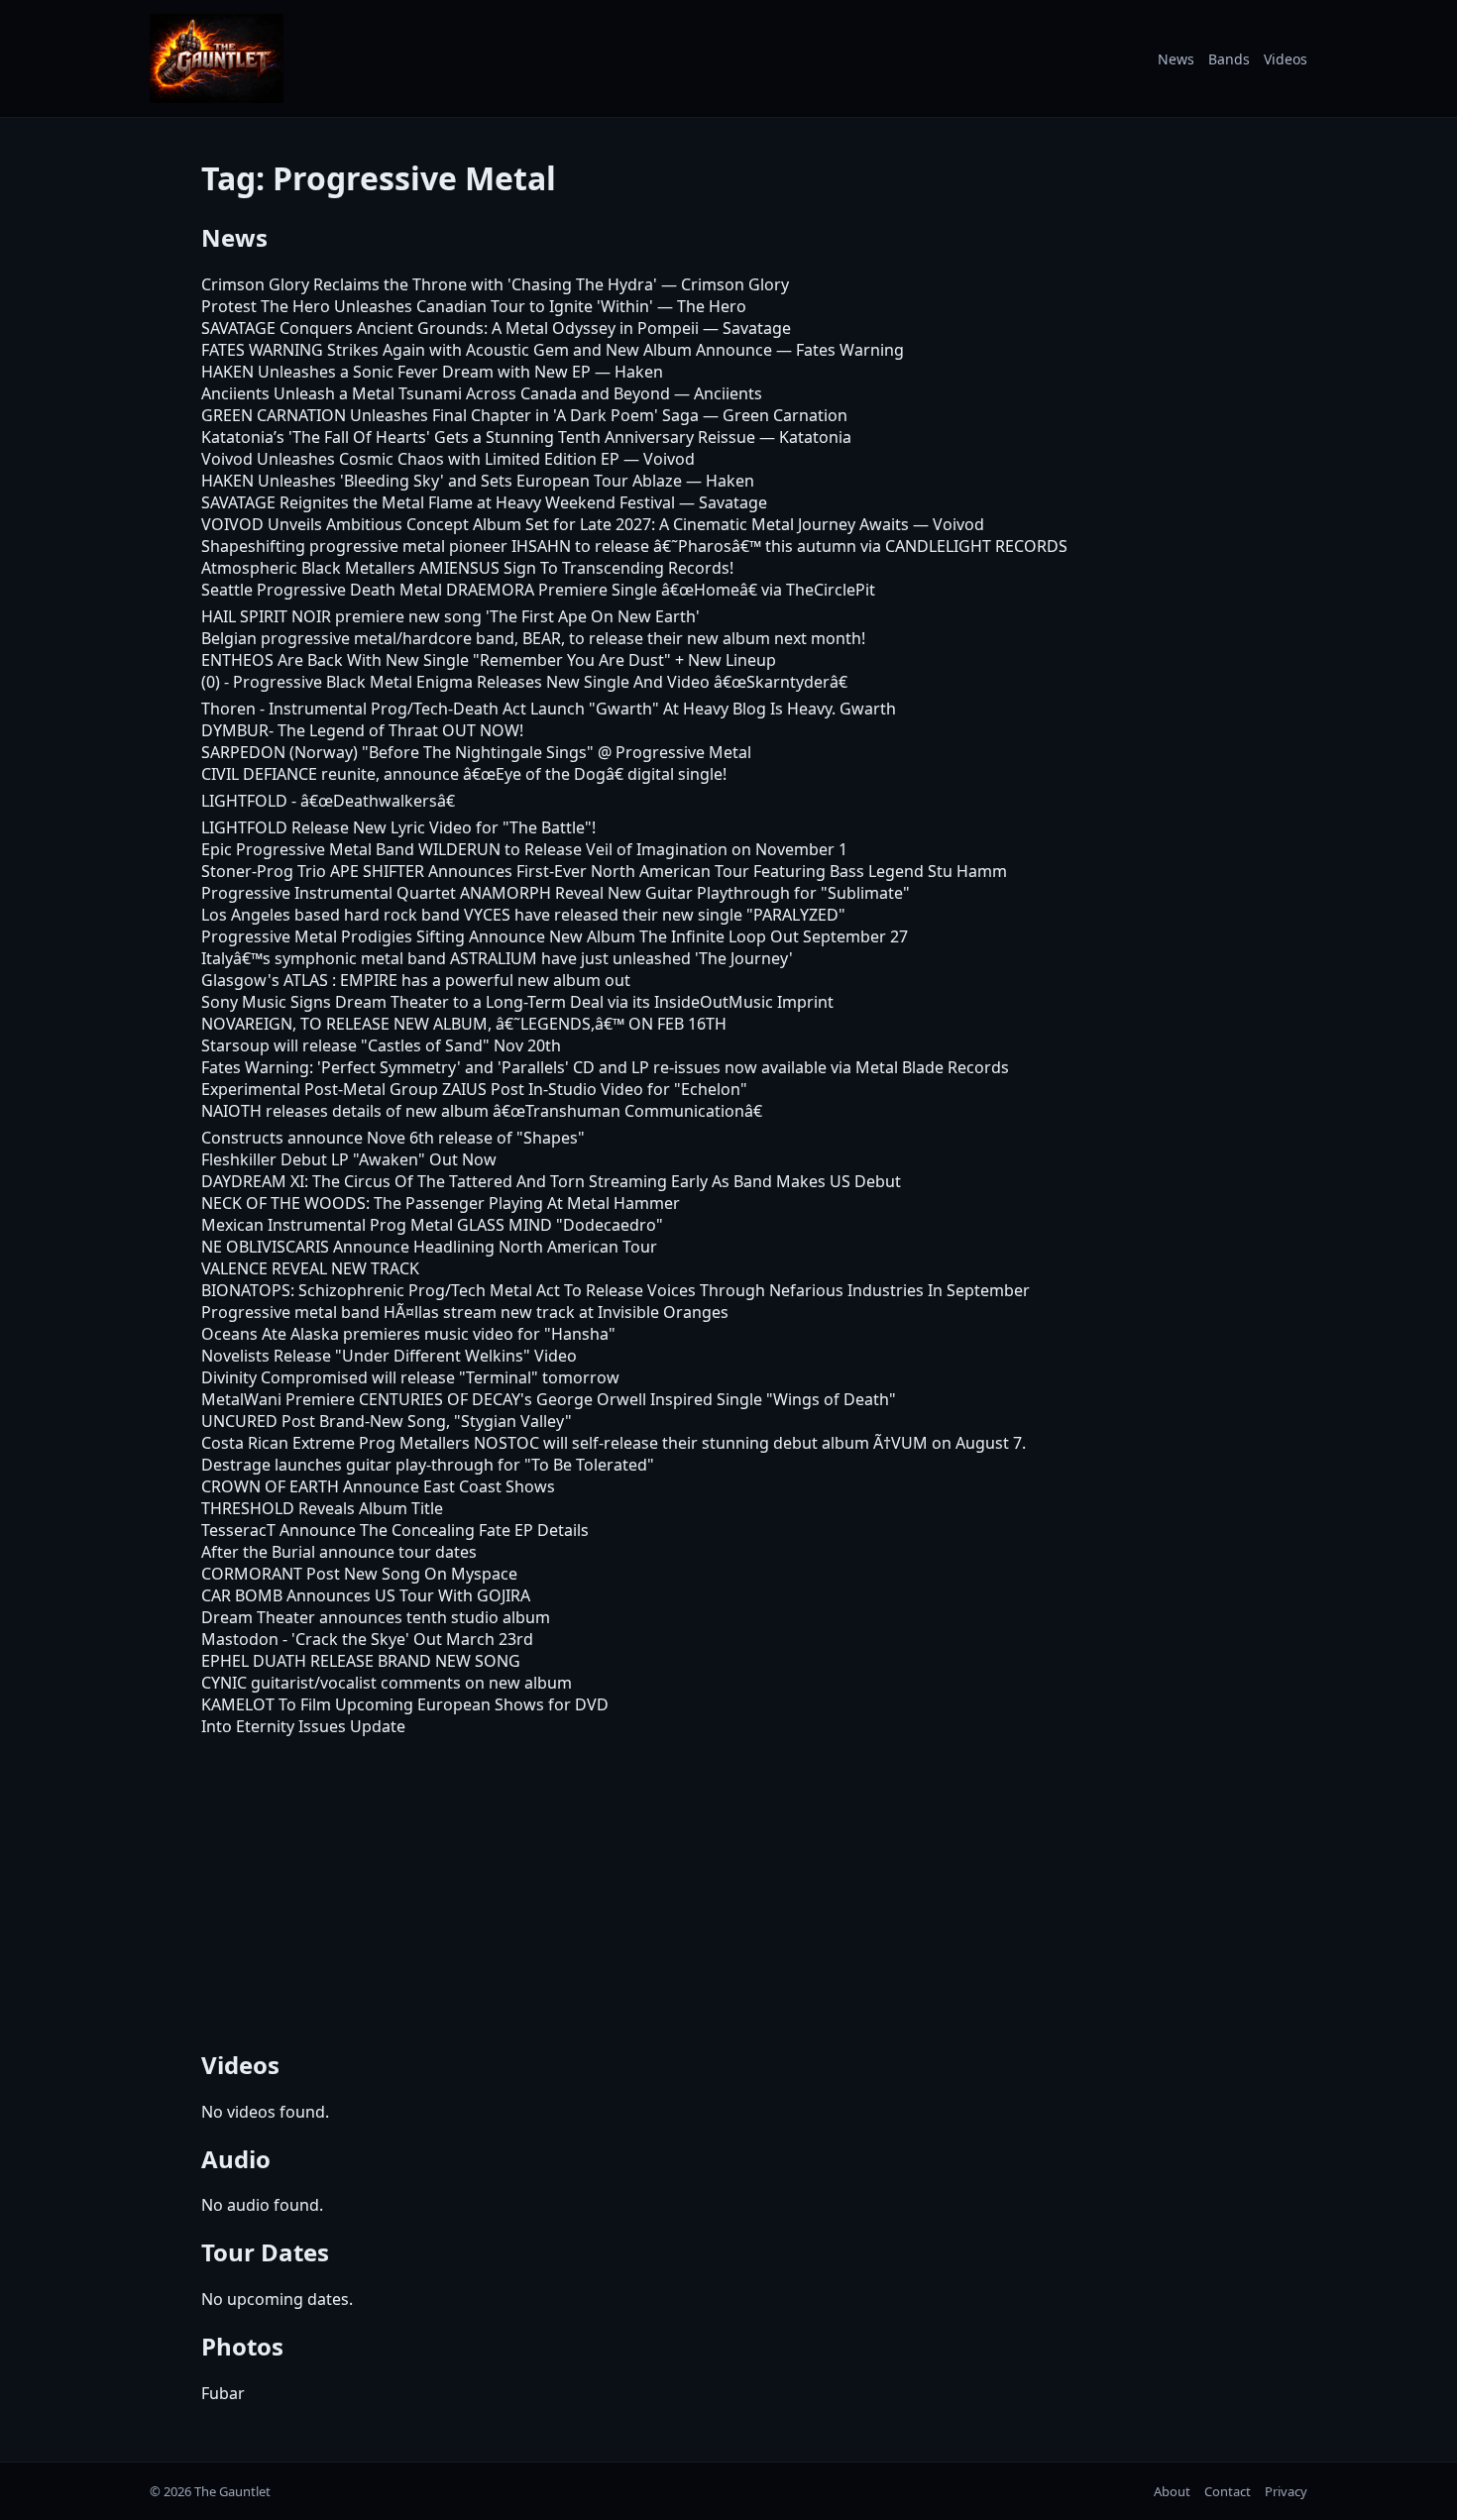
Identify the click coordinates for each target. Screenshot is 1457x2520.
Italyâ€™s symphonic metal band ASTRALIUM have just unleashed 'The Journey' (497, 958)
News (1176, 59)
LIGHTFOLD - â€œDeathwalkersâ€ (328, 801)
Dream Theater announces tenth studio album (376, 1617)
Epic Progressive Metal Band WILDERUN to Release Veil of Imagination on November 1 (524, 849)
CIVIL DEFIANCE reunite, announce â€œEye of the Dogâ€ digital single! (464, 774)
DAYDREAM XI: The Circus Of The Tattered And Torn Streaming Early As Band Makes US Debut (551, 1181)
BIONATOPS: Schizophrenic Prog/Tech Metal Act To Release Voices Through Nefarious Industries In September (616, 1290)
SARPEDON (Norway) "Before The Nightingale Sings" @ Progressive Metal (476, 752)
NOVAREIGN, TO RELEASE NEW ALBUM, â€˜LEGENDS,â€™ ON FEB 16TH (464, 1024)
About (1172, 2491)
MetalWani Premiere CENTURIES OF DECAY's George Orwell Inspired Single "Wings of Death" (549, 1399)
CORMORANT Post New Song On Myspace (359, 1574)
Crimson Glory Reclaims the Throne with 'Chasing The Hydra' (429, 284)
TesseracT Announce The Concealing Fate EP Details (395, 1530)
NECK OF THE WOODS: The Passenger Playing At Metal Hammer (441, 1203)
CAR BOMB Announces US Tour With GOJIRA (366, 1595)
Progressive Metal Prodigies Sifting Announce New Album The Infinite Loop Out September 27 (555, 936)
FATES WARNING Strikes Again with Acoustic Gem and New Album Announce (487, 350)
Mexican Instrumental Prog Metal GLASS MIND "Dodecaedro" (432, 1225)
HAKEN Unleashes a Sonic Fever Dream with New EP (396, 372)
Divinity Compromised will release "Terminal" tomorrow (410, 1377)
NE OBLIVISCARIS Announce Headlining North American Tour (429, 1247)
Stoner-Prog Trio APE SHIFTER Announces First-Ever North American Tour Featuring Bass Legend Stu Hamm (604, 871)
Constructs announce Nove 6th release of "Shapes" (393, 1138)
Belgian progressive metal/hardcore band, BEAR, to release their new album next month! (533, 638)
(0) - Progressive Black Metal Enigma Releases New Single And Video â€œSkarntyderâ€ (524, 682)
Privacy (1286, 2491)
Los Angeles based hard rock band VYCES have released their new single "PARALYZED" (523, 915)
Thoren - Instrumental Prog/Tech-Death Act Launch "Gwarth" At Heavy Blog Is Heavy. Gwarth (549, 709)
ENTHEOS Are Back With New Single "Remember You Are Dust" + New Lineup (489, 660)
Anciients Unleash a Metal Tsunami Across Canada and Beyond (436, 393)
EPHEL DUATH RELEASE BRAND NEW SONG (361, 1661)
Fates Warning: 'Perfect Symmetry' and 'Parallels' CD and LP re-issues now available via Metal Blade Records (605, 1067)
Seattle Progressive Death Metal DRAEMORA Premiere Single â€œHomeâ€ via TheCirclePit (538, 590)
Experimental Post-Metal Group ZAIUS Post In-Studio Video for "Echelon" (474, 1089)
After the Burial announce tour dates (339, 1552)
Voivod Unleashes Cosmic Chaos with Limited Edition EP (410, 459)
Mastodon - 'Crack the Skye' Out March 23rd (367, 1639)
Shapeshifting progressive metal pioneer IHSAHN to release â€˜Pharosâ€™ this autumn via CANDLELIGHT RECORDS (634, 546)
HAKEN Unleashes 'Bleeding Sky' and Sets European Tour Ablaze (442, 481)
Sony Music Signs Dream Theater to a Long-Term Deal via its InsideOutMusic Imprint (517, 1002)
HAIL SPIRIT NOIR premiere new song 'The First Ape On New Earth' (450, 616)
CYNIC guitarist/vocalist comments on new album (387, 1683)
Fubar (223, 2393)
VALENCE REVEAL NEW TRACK (310, 1268)
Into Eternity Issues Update (303, 1726)
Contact (1228, 2491)
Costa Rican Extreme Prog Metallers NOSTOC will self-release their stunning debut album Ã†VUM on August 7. (614, 1443)
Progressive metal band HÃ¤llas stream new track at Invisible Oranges (465, 1312)
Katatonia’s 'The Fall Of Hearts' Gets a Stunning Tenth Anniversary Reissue (478, 437)
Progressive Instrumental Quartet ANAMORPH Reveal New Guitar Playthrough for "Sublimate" (556, 893)
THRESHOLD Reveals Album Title (322, 1508)
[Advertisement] (728, 1890)
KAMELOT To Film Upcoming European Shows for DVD (405, 1704)
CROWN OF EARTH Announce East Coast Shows (378, 1486)
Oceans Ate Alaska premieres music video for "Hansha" (408, 1334)
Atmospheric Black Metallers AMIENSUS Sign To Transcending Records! (467, 568)
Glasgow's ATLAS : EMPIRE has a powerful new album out (416, 980)
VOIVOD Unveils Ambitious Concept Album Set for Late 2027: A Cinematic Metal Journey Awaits (555, 524)
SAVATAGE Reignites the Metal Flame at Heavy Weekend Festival (438, 502)
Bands (1229, 59)
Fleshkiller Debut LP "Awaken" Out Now (349, 1159)
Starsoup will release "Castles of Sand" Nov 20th (381, 1045)
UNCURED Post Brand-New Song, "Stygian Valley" (387, 1421)
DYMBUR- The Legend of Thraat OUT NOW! (362, 730)
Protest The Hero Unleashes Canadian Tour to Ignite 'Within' (427, 306)
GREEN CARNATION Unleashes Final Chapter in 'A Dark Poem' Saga (450, 415)
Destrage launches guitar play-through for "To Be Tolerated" (428, 1465)
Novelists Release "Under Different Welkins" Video (389, 1356)
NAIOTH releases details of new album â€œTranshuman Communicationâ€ (482, 1111)
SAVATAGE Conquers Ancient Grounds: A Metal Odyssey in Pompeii (450, 328)
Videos (1286, 59)
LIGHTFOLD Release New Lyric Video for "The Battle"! (398, 827)
